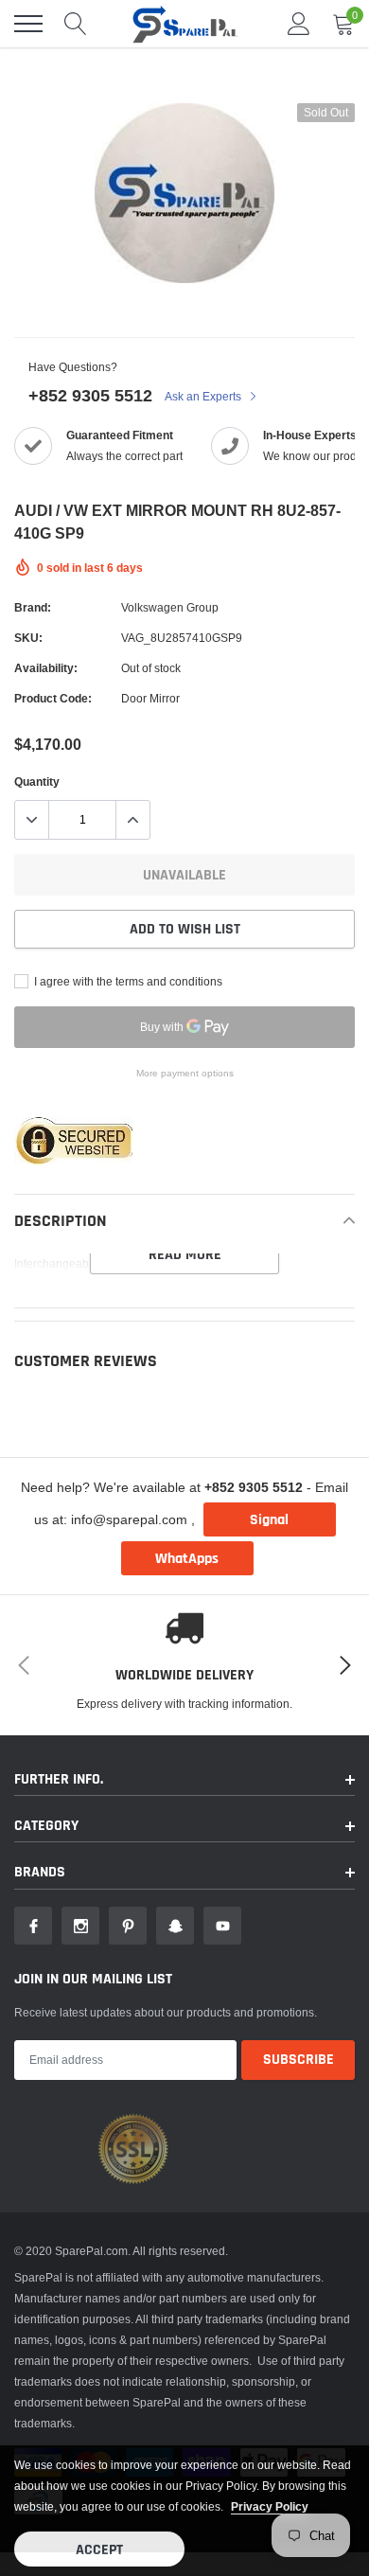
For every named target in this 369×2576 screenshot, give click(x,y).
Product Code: (53, 698)
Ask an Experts (204, 396)
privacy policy (270, 2506)
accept (99, 2550)
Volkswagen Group (170, 607)
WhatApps (187, 1559)
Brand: (33, 607)
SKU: (28, 638)
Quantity (37, 782)
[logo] (184, 24)
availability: (46, 668)
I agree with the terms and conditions (127, 981)
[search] (76, 24)
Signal (269, 1520)
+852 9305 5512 (90, 395)
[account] (299, 23)
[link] (33, 1926)
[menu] (28, 24)
